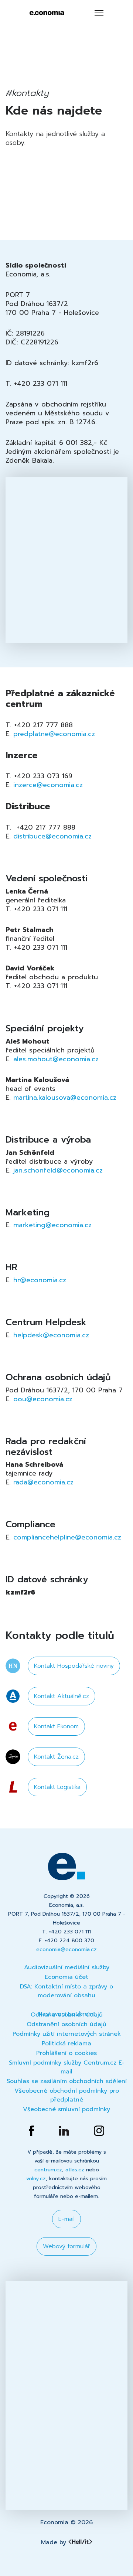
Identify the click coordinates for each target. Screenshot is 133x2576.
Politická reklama (66, 2044)
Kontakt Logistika (57, 1787)
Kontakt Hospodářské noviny (74, 1666)
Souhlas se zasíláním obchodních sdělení (67, 2081)
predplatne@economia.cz (54, 734)
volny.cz (36, 2179)
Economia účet (66, 1977)
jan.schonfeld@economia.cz (58, 1170)
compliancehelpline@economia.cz (67, 1537)
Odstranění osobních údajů (66, 2024)
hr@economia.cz (40, 1280)
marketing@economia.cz (52, 1225)
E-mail (66, 2219)
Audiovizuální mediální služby (67, 1967)
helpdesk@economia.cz (51, 1335)
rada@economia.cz (43, 1482)
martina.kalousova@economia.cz (65, 1098)
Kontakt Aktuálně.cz (62, 1696)
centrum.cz (48, 2170)
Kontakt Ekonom (56, 1726)
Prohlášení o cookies (66, 2053)
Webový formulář (66, 2246)
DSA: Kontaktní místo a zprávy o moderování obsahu (66, 1991)
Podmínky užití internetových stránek (67, 2034)
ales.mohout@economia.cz (56, 1059)
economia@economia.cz (66, 1949)
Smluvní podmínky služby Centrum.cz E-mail (67, 2067)
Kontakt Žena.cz (56, 1757)
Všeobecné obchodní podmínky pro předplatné (67, 2095)
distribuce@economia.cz (52, 836)
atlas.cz (75, 2170)
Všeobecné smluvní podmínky (66, 2109)
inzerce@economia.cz (48, 785)
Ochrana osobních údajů (67, 2015)
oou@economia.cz (43, 1399)
